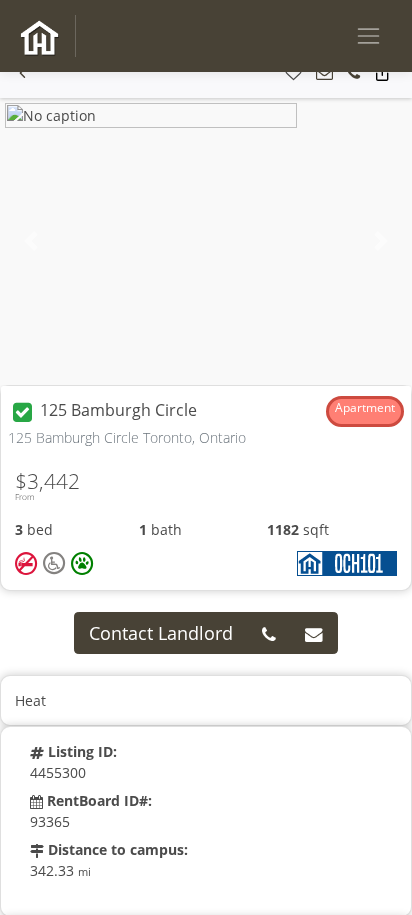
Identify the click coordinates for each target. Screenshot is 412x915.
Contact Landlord (161, 633)
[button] (22, 73)
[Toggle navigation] (368, 35)
